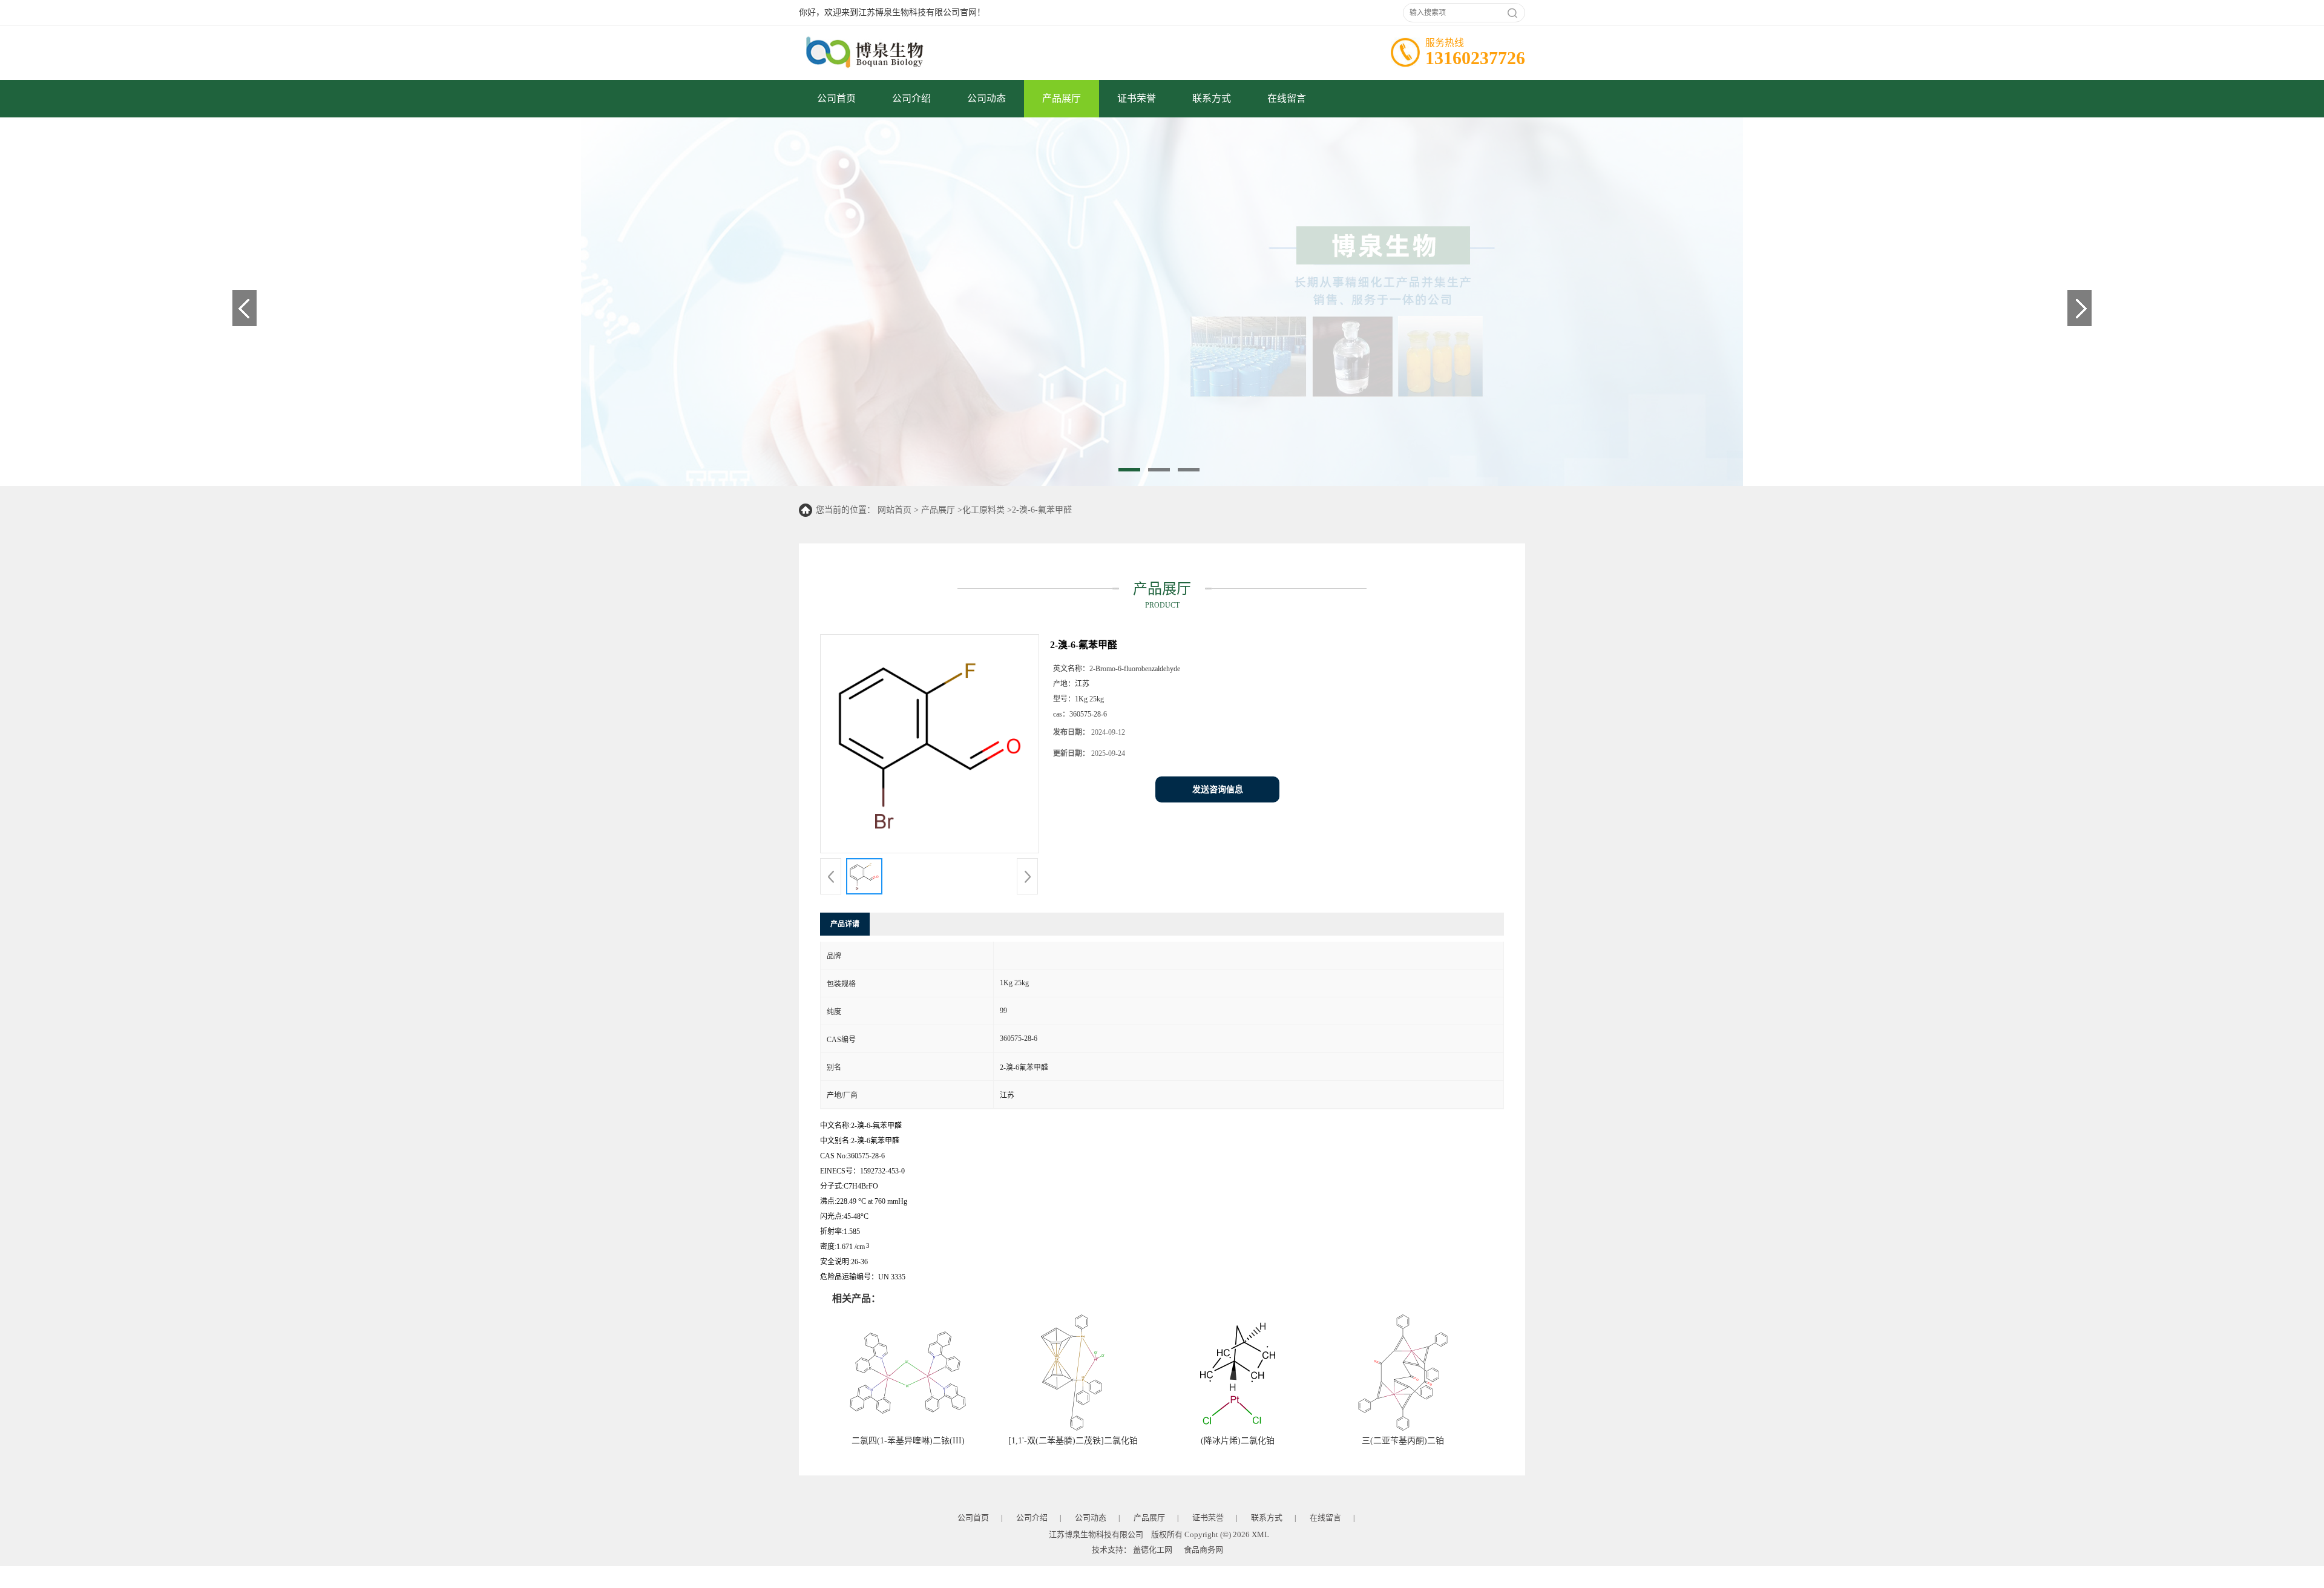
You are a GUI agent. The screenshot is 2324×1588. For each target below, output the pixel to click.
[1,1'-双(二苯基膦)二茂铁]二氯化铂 (1073, 1441)
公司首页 (836, 98)
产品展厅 (1062, 98)
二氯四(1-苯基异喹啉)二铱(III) (908, 1441)
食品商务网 (1203, 1550)
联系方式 (1212, 98)
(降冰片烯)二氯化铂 (1238, 1441)
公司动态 (986, 98)
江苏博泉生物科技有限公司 (1096, 1534)
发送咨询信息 (1218, 789)
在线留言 (1287, 98)
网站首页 (894, 510)
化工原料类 (983, 510)
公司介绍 (911, 98)
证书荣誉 (1137, 98)
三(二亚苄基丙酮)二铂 (1403, 1441)
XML (1260, 1534)
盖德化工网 (1153, 1550)
